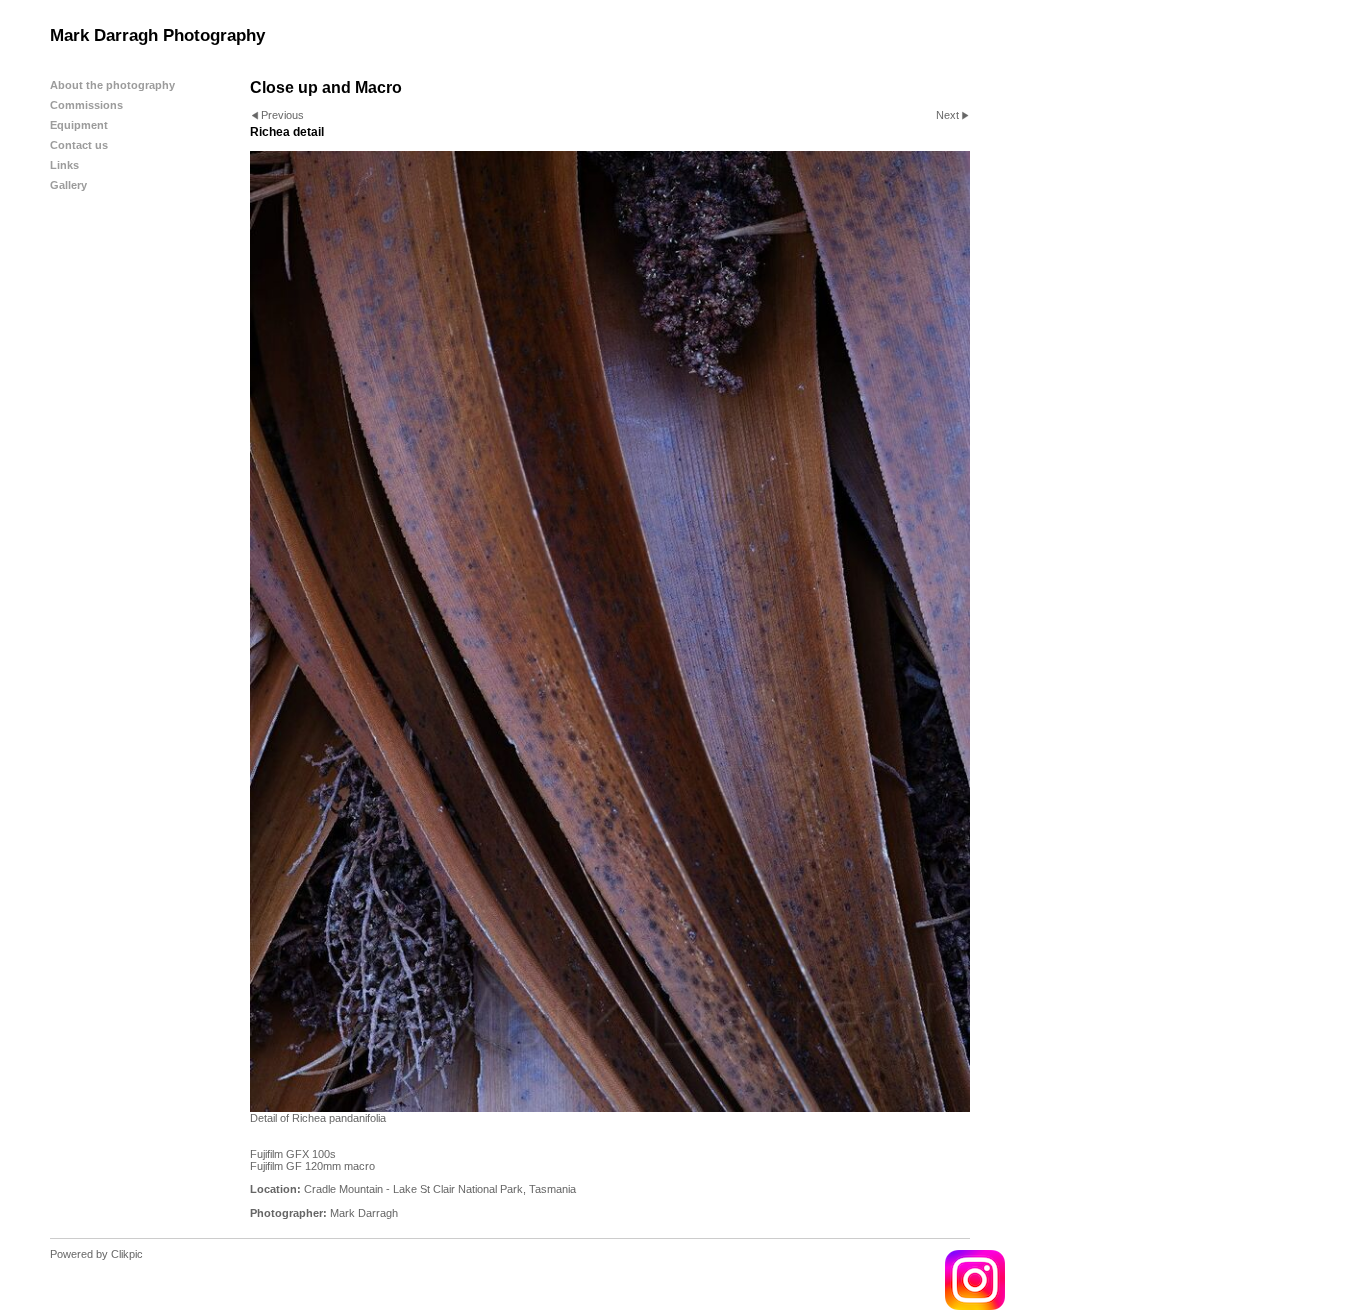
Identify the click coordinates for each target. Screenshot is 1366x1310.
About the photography (112, 85)
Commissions (86, 105)
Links (64, 165)
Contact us (79, 145)
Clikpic (127, 1254)
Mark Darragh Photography (157, 35)
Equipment (79, 125)
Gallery (68, 185)
